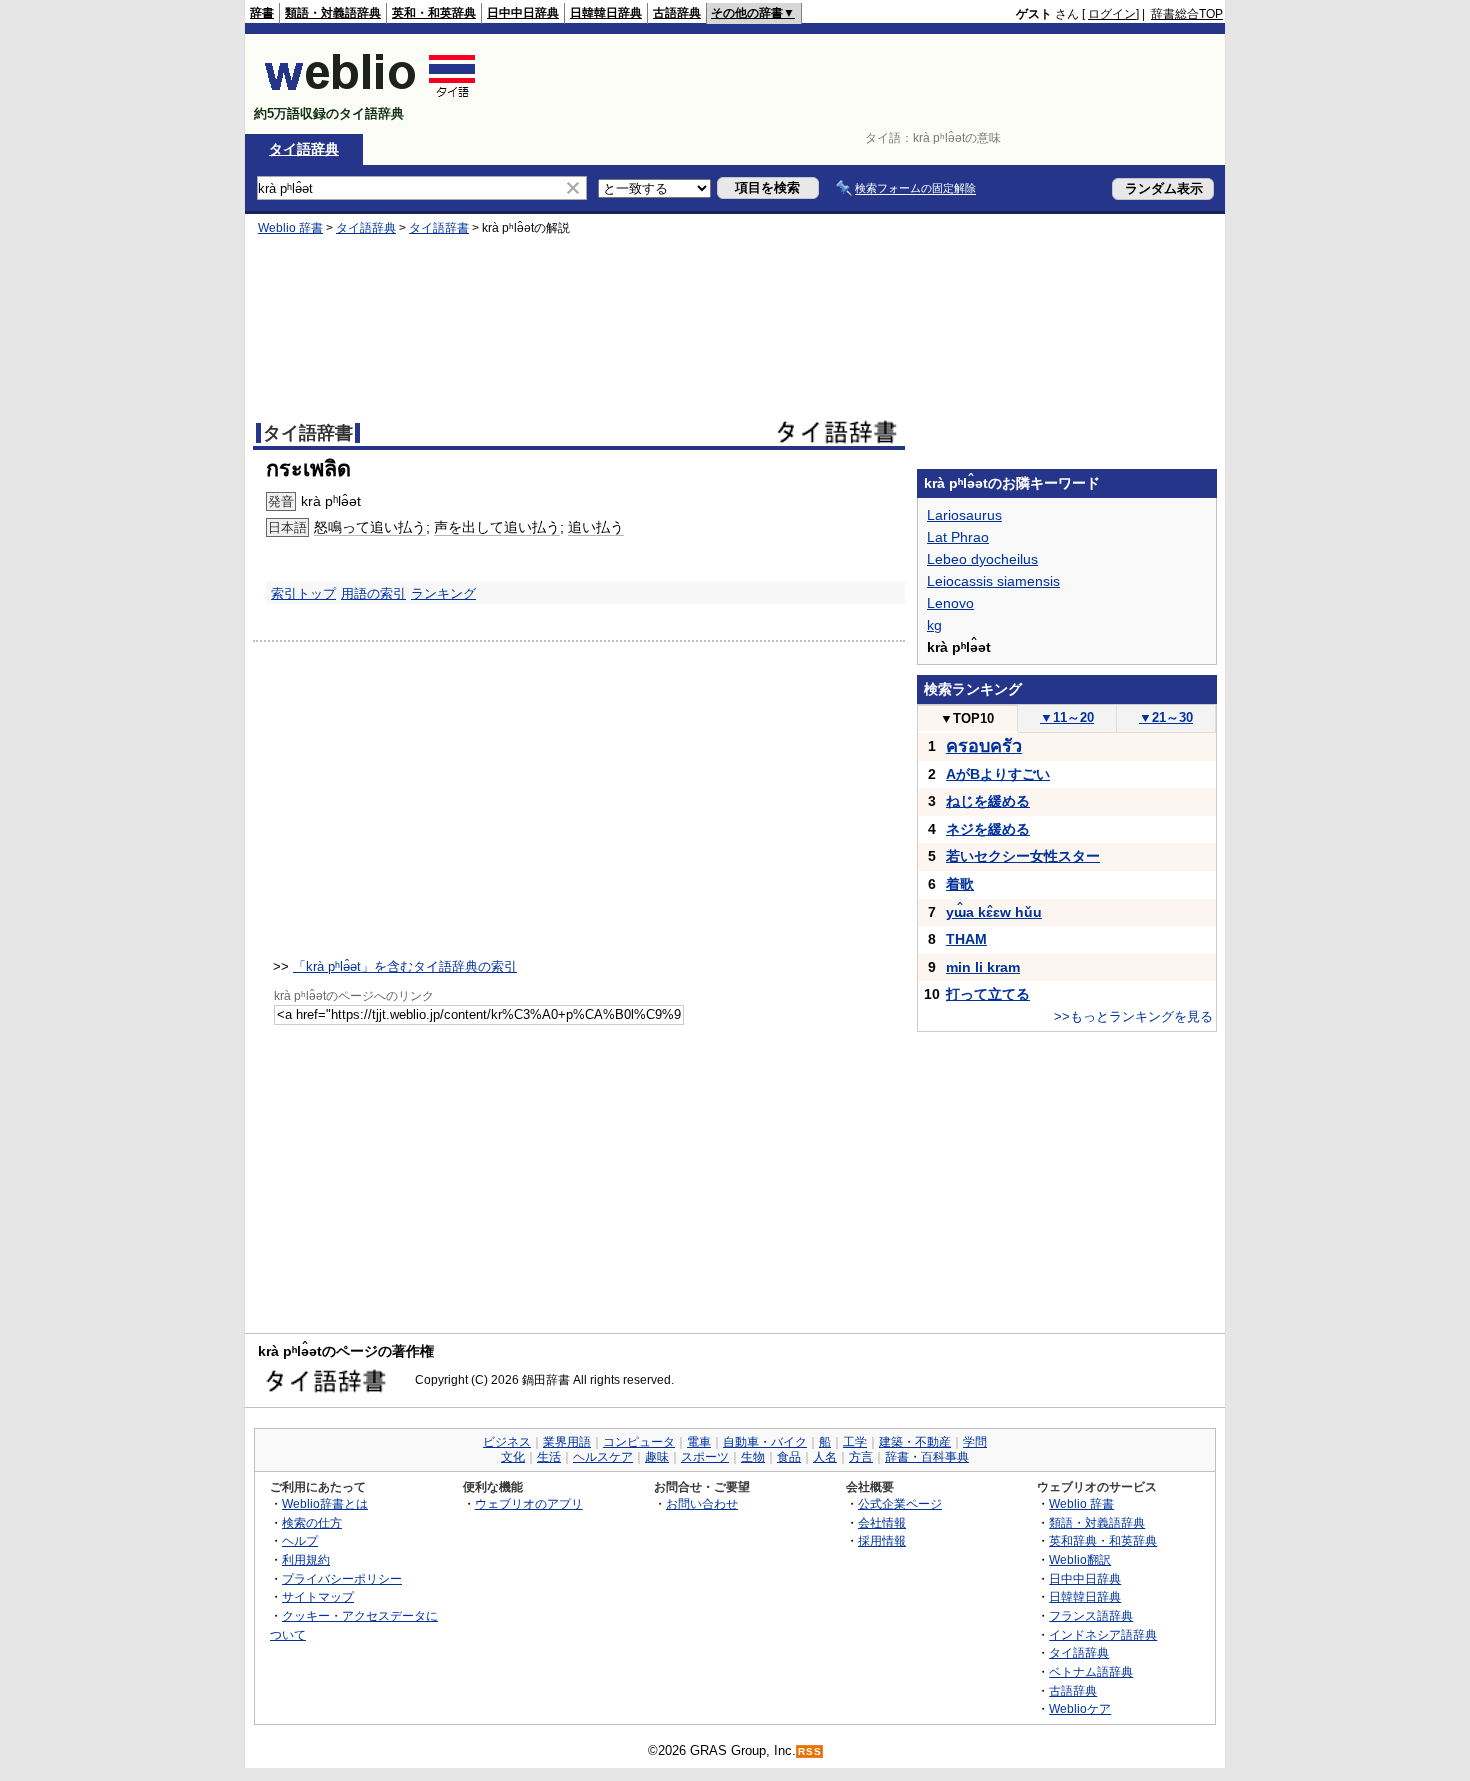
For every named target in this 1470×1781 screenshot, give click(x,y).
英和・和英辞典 (434, 13)
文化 (513, 1457)
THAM (966, 939)
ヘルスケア (603, 1457)
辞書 (262, 13)
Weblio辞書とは (325, 1503)
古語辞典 (677, 13)
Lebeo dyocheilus (982, 559)
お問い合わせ (702, 1503)
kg (934, 625)
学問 (975, 1442)
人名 (825, 1457)
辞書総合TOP (1187, 14)
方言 (861, 1457)
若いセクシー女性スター (1023, 856)
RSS (810, 1751)
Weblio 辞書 (290, 228)
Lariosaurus (964, 515)
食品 (789, 1457)
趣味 (657, 1457)
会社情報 (882, 1522)
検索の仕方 (312, 1522)
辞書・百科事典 (927, 1457)
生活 (549, 1457)
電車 (699, 1442)
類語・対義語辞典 (333, 13)
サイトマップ (318, 1596)
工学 (855, 1442)
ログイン (1112, 14)
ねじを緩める (988, 801)
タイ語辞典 (304, 149)
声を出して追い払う (497, 527)
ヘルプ (300, 1540)
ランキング (443, 593)
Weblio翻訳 (1080, 1559)
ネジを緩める (988, 829)
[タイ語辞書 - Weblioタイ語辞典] (370, 96)
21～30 (1166, 717)
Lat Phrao (958, 537)
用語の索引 (373, 593)
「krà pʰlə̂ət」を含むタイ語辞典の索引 (405, 966)
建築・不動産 (915, 1442)
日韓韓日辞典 (606, 13)
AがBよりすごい (998, 774)
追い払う (596, 527)
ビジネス (507, 1442)
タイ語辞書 (439, 228)
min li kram (983, 967)
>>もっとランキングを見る (1133, 1016)
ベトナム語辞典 (1091, 1671)
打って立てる (988, 994)
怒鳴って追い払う (370, 527)
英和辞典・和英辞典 (1103, 1540)
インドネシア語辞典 (1103, 1634)
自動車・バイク (765, 1442)
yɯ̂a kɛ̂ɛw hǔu (994, 912)
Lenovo (950, 603)
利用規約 (306, 1559)
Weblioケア (1080, 1708)
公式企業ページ (900, 1503)
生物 (753, 1457)
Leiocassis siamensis (993, 581)
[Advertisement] (859, 84)
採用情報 (882, 1540)
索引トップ (303, 593)
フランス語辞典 (1091, 1615)
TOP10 (967, 718)
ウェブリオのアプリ (529, 1503)
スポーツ (705, 1457)
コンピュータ (639, 1442)
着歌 (960, 884)
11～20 (1067, 717)
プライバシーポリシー (342, 1578)
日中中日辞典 (523, 13)
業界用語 (567, 1442)
